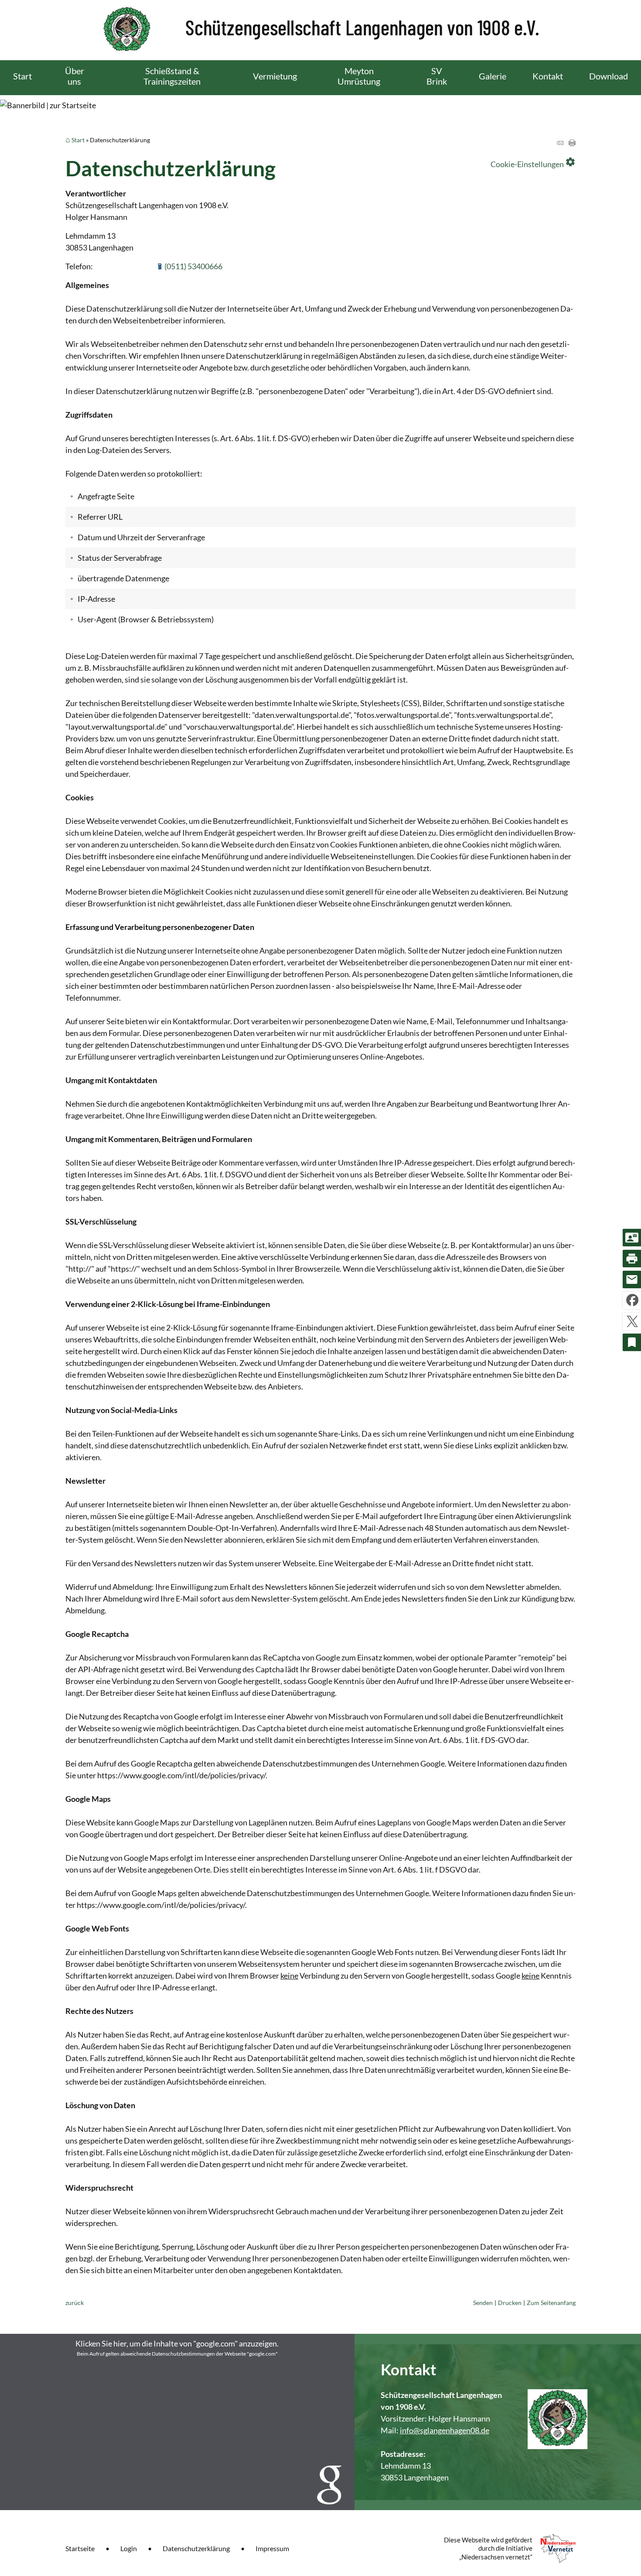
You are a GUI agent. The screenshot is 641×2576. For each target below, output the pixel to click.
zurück (75, 2303)
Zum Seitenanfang (551, 2303)
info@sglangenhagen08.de (445, 2430)
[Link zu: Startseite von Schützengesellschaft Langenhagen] (321, 30)
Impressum (272, 2548)
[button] (177, 2422)
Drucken (510, 2303)
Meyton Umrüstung (359, 76)
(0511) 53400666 (193, 266)
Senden (483, 2303)
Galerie (493, 76)
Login (129, 2548)
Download (609, 76)
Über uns (75, 76)
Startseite (80, 2548)
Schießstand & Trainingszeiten (172, 76)
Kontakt (548, 76)
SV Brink (437, 76)
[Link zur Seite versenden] (560, 143)
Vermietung (275, 76)
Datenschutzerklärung (196, 2548)
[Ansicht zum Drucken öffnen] (572, 143)
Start (22, 76)
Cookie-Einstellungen (533, 162)
